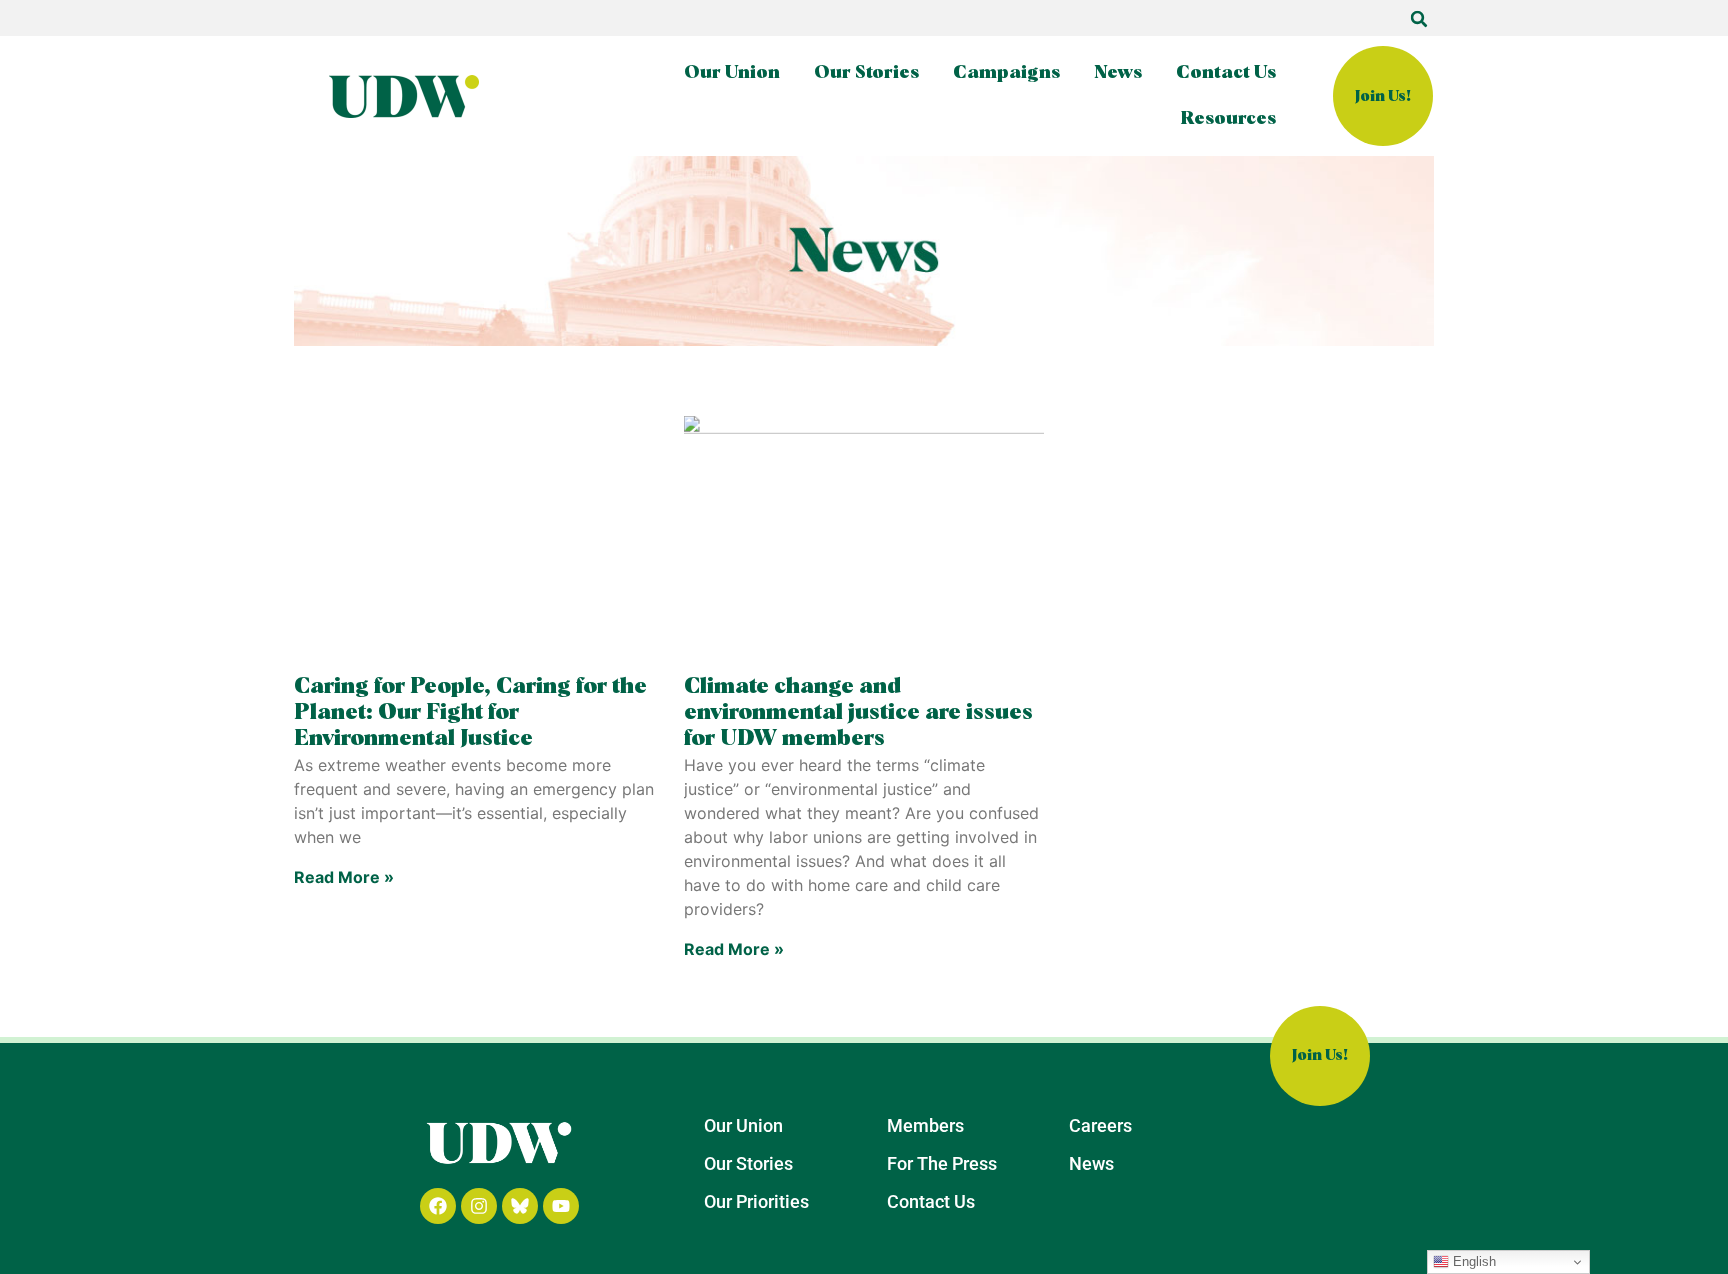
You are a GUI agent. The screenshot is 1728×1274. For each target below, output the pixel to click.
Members (925, 1125)
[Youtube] (561, 1206)
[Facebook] (438, 1206)
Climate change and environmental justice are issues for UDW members (858, 713)
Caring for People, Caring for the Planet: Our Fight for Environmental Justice (470, 713)
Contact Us (1226, 73)
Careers (1100, 1125)
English (1472, 1261)
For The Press (942, 1163)
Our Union (732, 73)
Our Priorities (756, 1201)
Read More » (344, 877)
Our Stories (866, 73)
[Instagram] (479, 1206)
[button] (1419, 19)
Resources (1228, 119)
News (1118, 73)
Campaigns (1006, 73)
